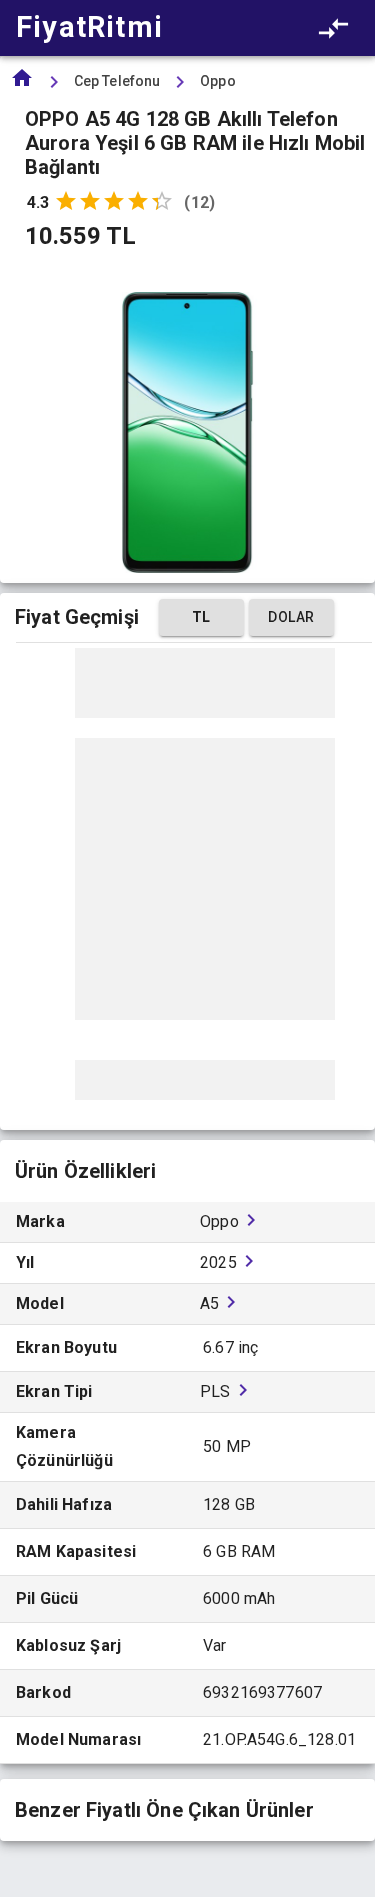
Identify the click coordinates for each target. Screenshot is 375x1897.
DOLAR (291, 617)
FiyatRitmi (89, 27)
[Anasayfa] (22, 84)
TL (201, 617)
